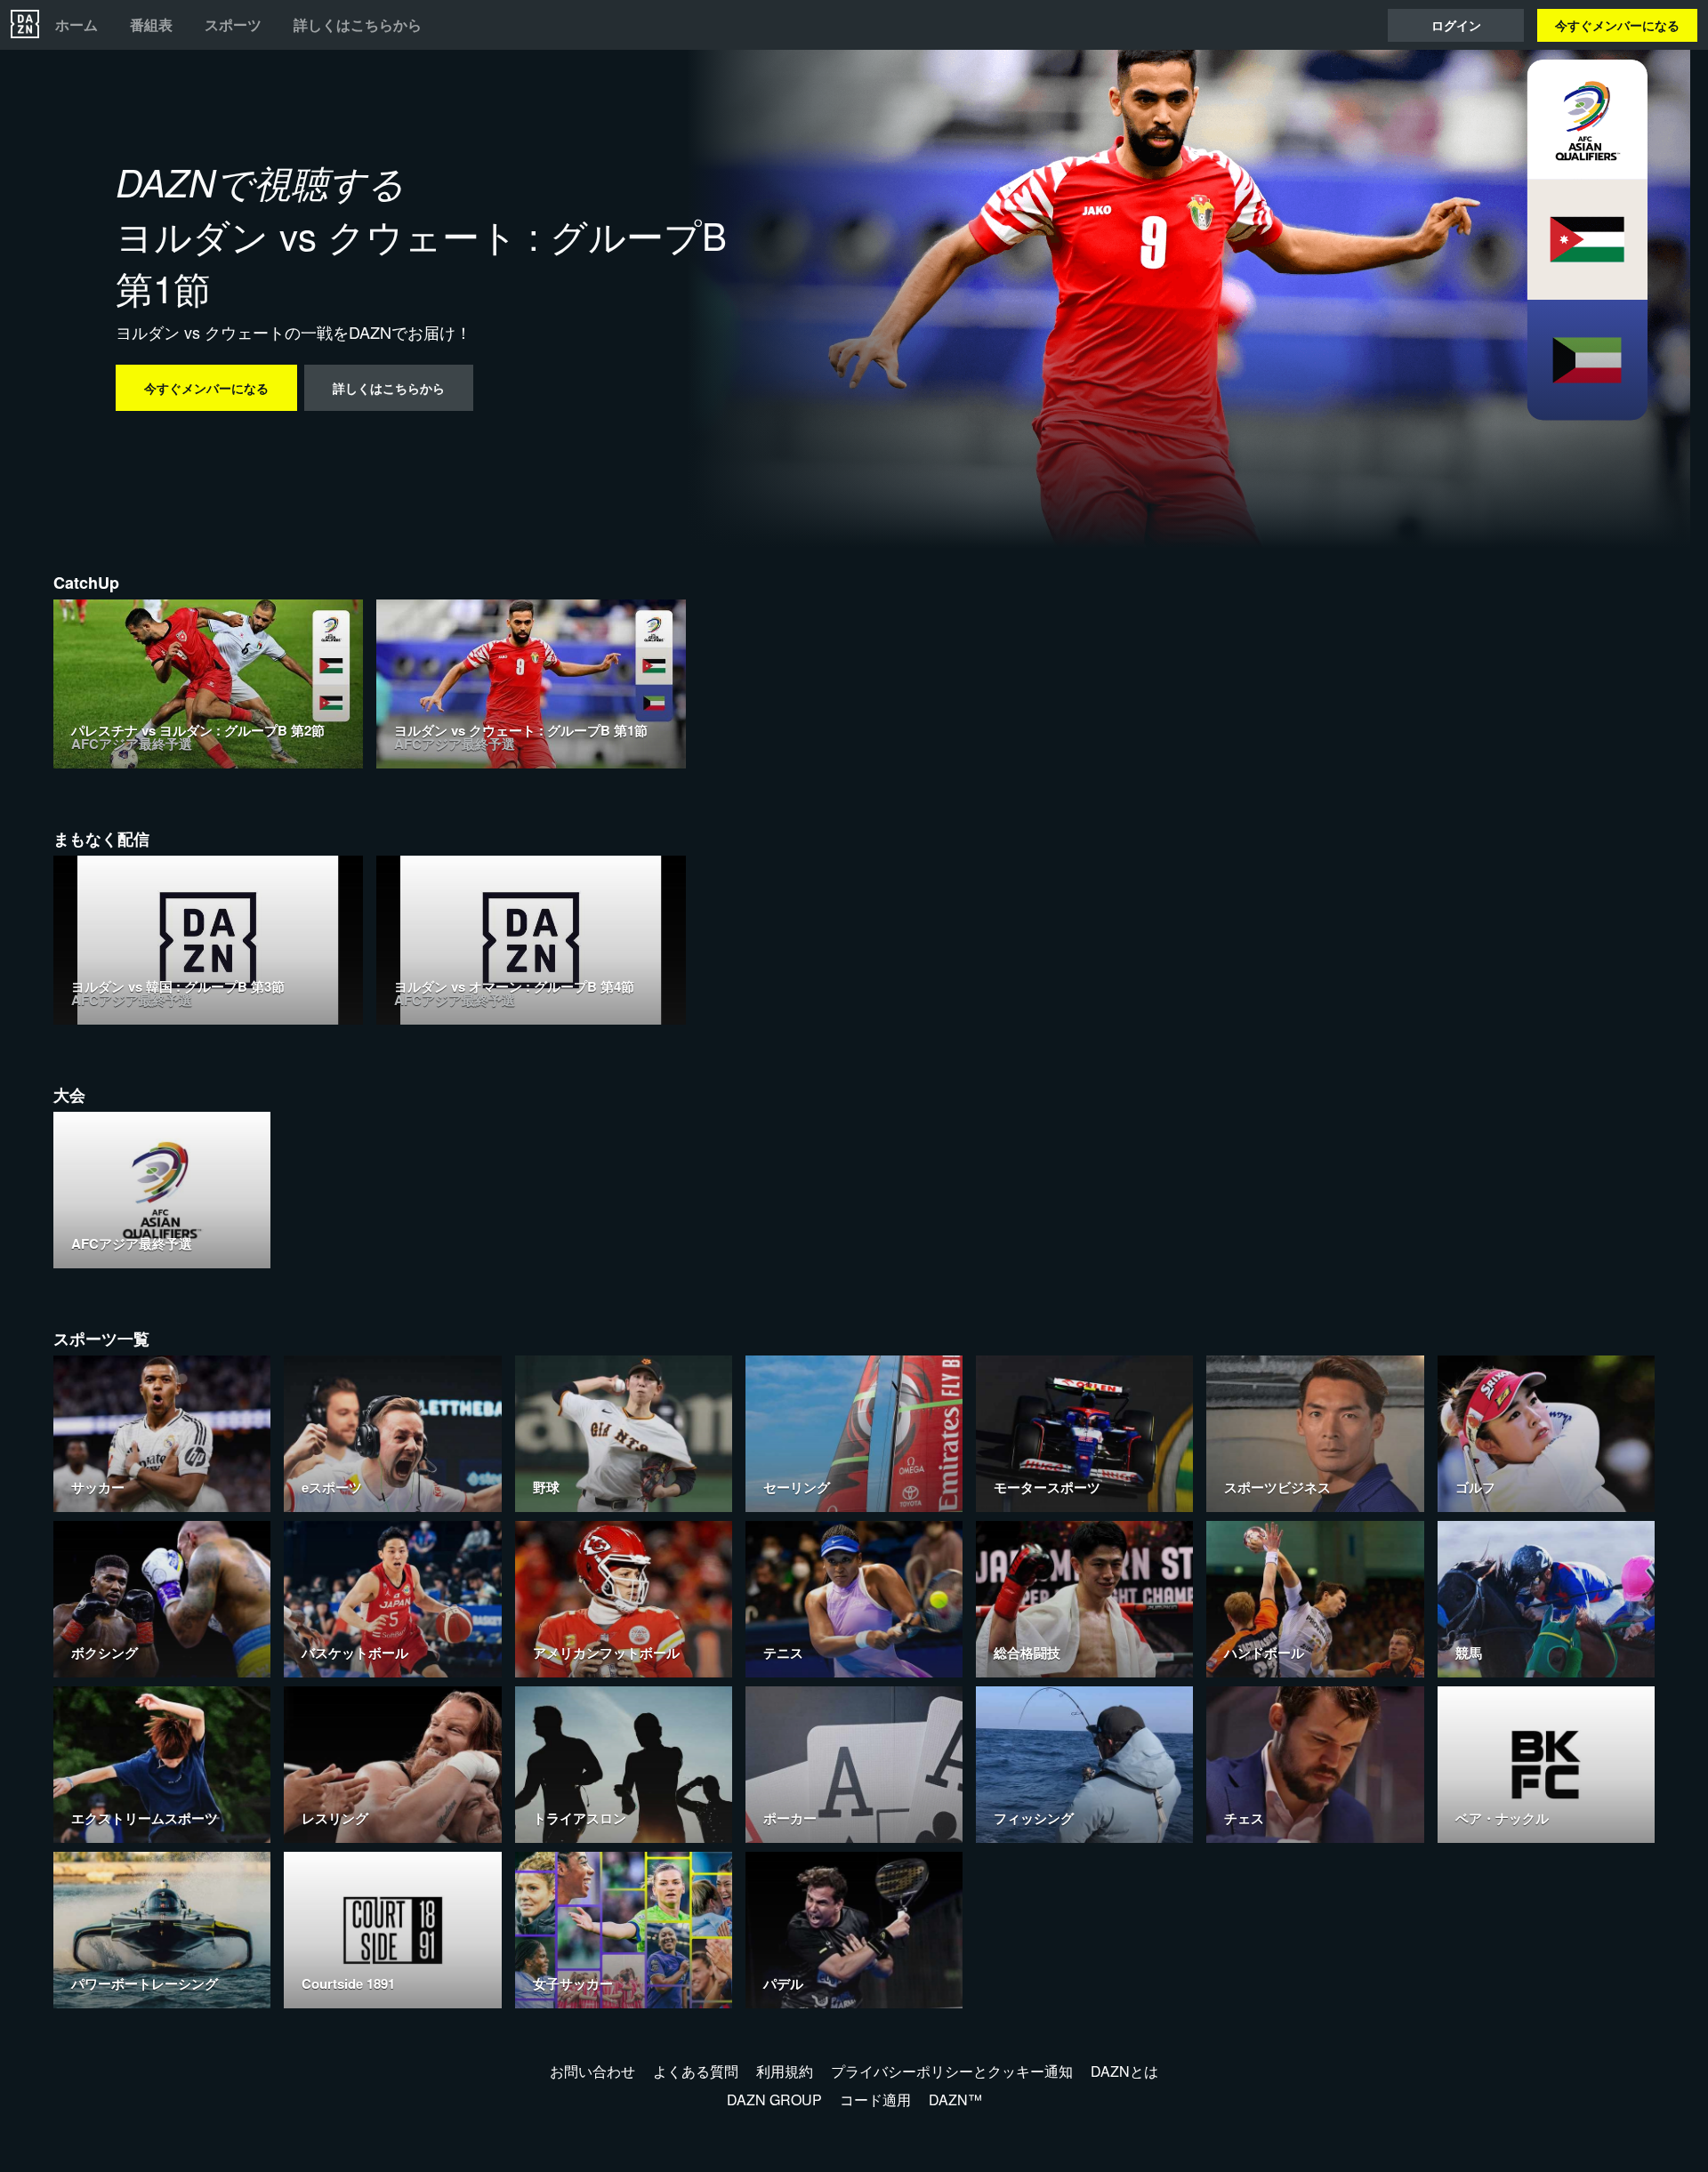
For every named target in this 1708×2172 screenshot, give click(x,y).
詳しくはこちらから (358, 25)
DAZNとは (1124, 2071)
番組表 (151, 25)
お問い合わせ (592, 2071)
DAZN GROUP (774, 2100)
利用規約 (785, 2071)
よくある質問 (696, 2071)
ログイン (1456, 25)
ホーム (77, 25)
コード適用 (875, 2100)
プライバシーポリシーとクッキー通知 (952, 2071)
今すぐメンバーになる (1617, 25)
